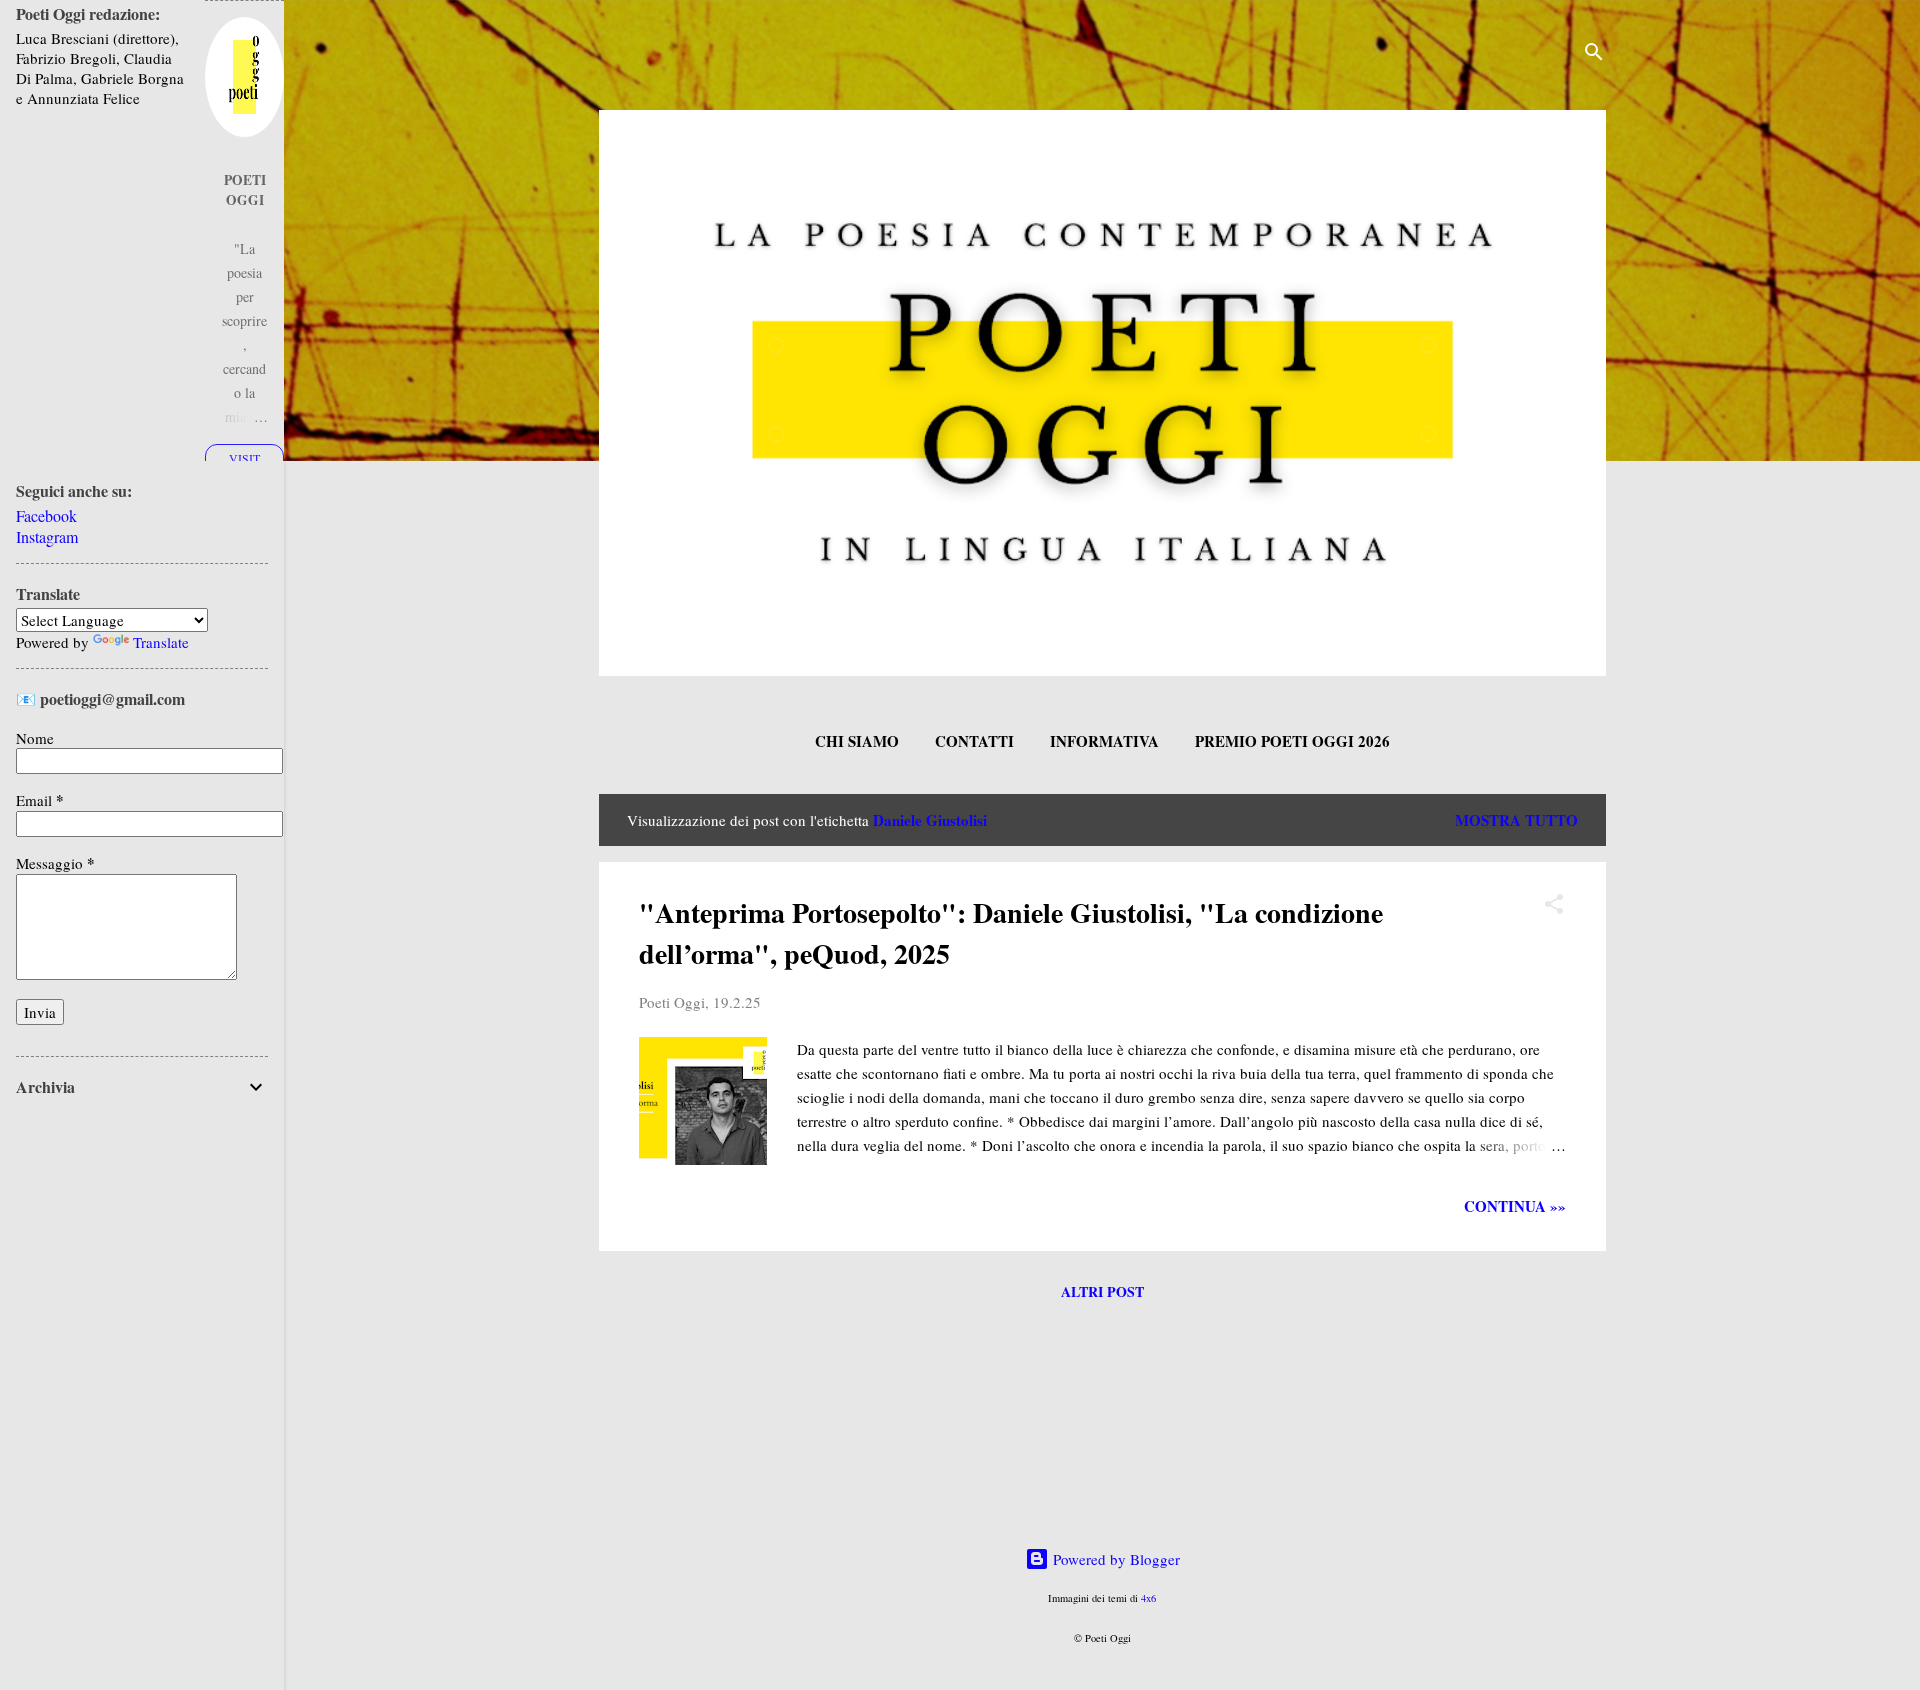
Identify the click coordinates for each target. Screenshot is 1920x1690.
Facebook (46, 515)
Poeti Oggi (245, 190)
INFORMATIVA (1104, 741)
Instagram (47, 536)
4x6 (1148, 1598)
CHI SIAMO (857, 741)
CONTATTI (974, 741)
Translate (161, 642)
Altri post (1102, 1291)
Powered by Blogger (1114, 1559)
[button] (1554, 907)
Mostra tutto (1516, 820)
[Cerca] (1594, 54)
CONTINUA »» (1515, 1206)
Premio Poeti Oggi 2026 (1292, 741)
